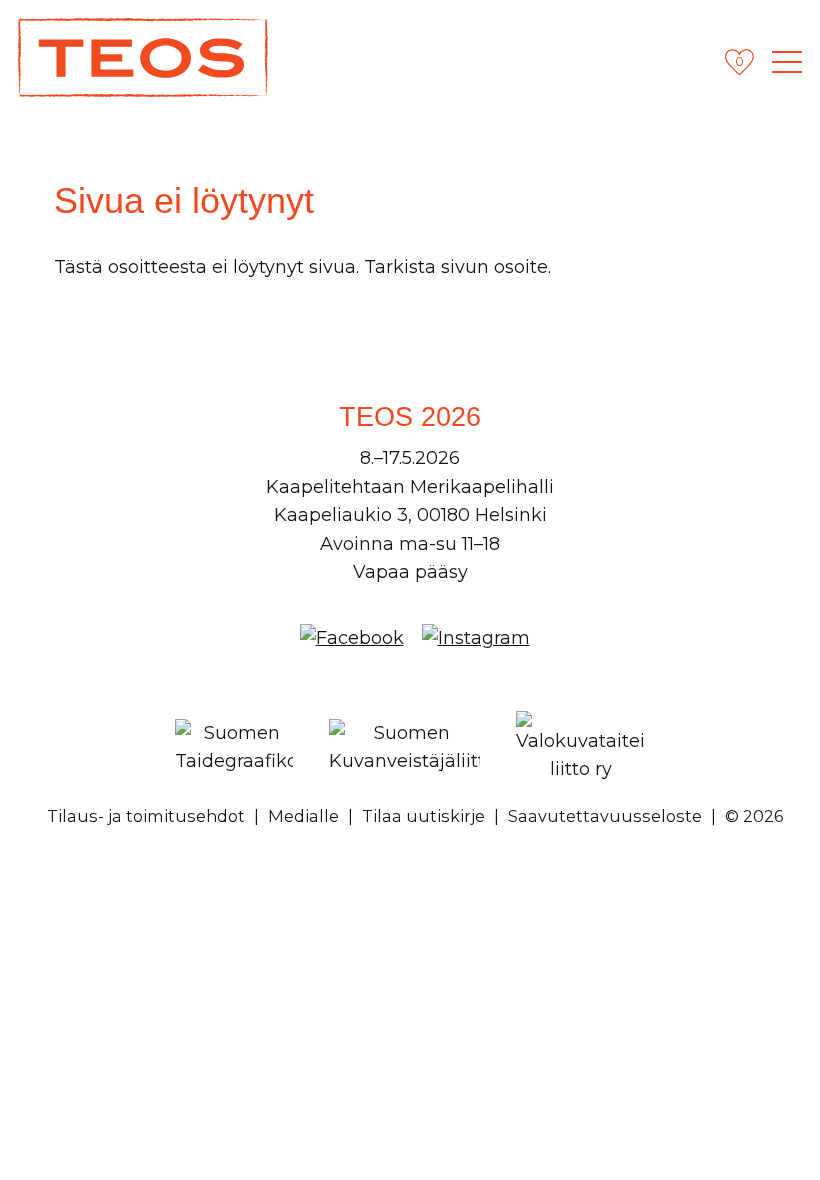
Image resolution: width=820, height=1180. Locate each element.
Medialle (303, 816)
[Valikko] (787, 62)
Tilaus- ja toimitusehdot (146, 816)
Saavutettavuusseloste (605, 816)
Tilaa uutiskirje (423, 816)
